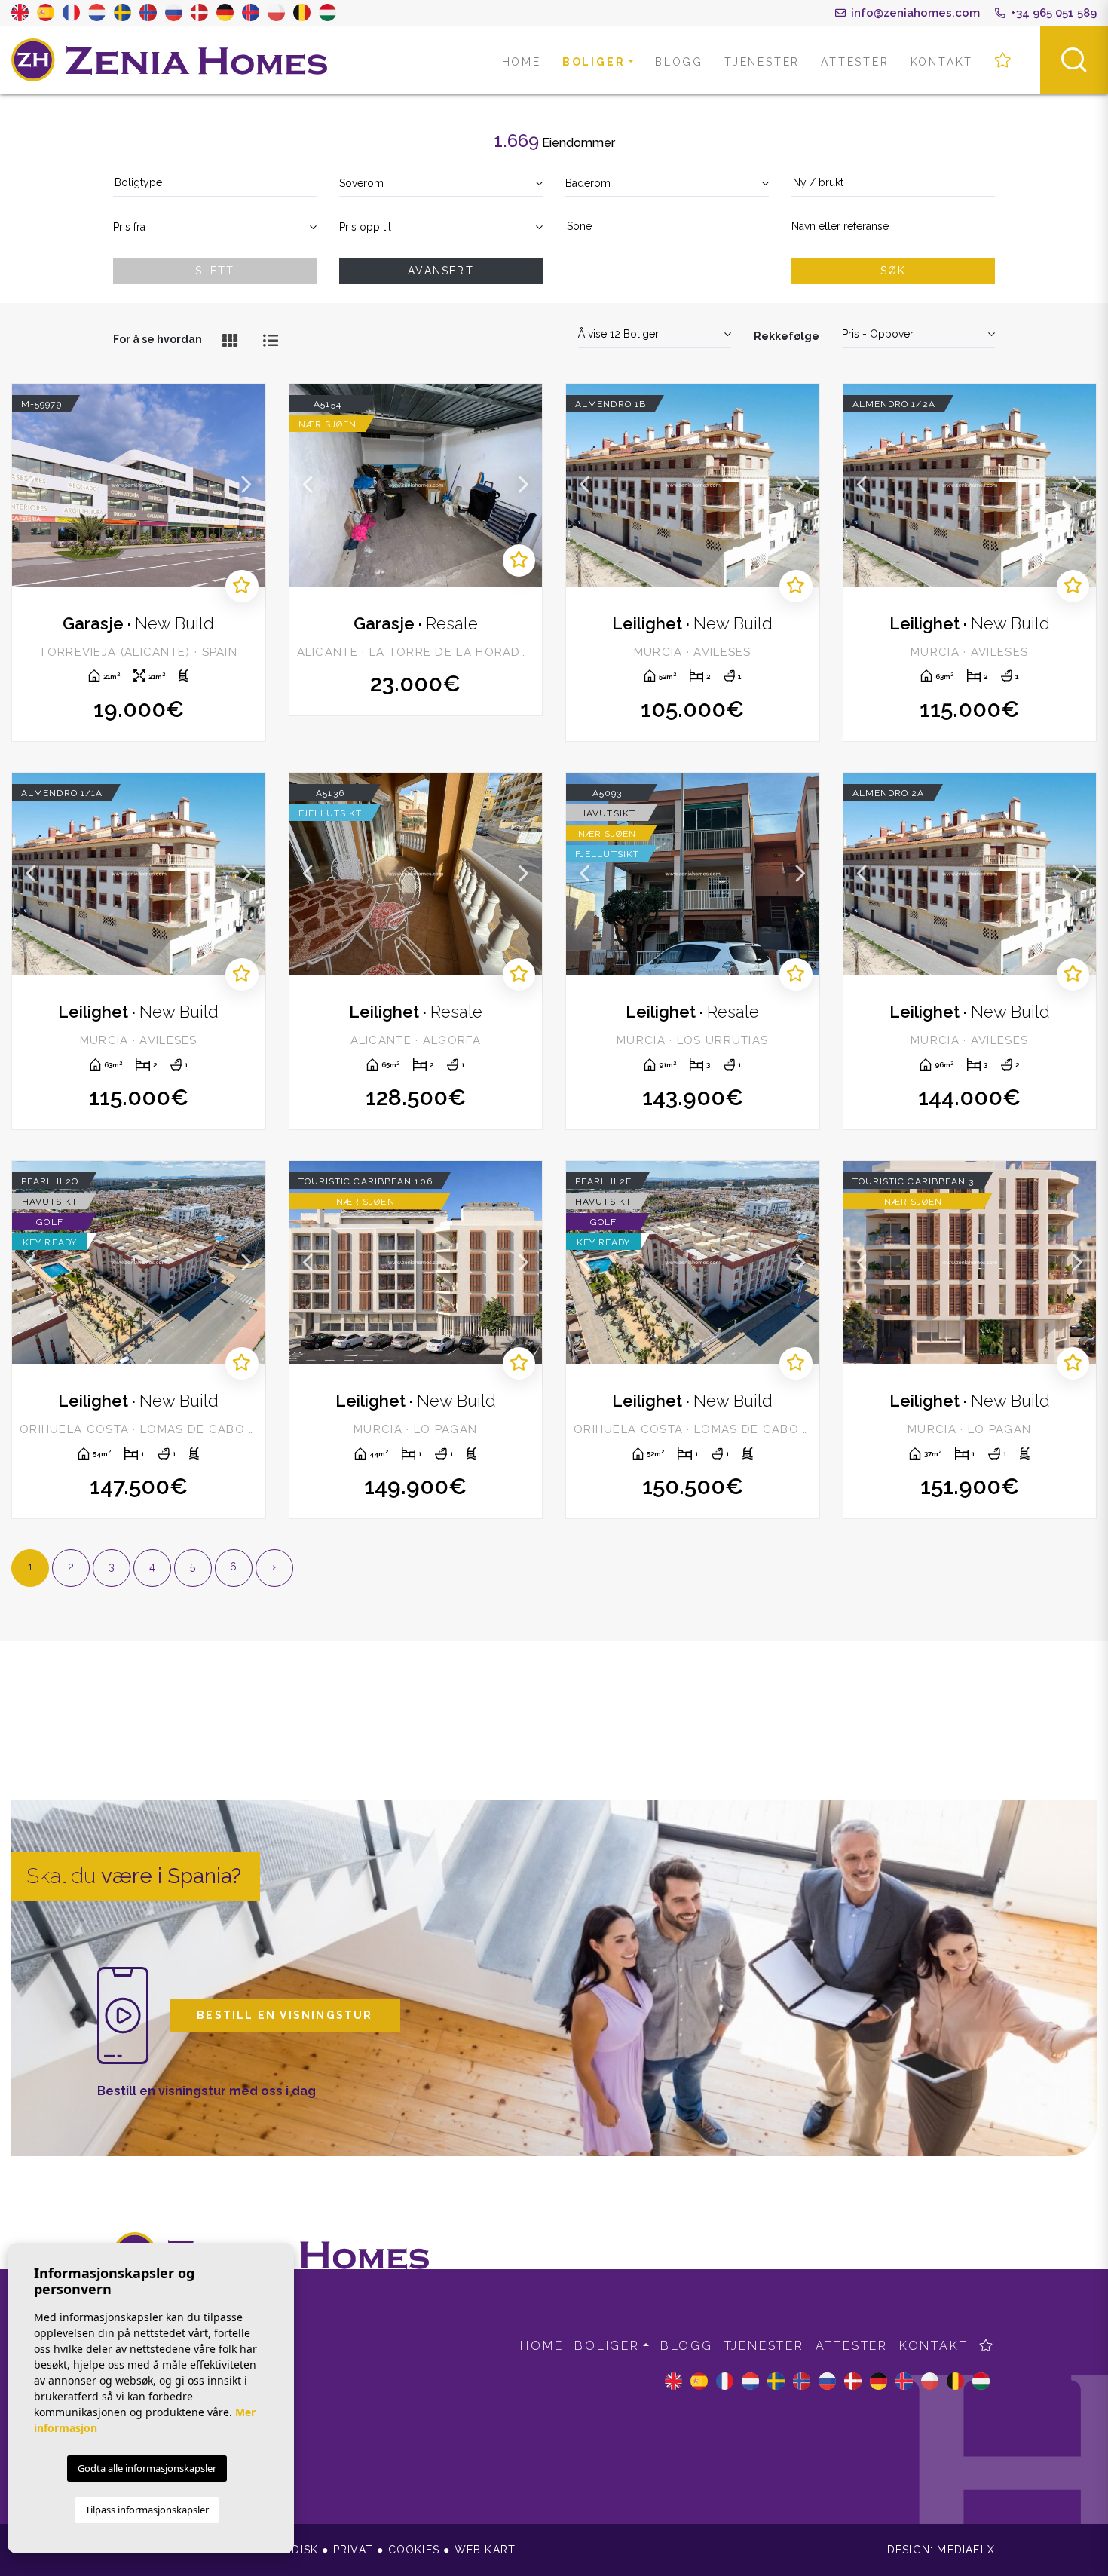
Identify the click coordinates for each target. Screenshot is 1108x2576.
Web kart (485, 2550)
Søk (894, 271)
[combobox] (215, 184)
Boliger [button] (594, 62)
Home (522, 62)
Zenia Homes (170, 60)
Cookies (414, 2550)
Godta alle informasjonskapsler (147, 2468)
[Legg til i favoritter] (242, 586)
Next (246, 485)
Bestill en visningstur (285, 2015)
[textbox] (215, 183)
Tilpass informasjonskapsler (147, 2510)
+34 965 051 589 (1052, 13)
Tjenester (762, 62)
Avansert (441, 271)
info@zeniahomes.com (914, 13)
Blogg (679, 62)
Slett (215, 271)
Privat (353, 2550)
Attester (855, 62)
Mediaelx (966, 2550)
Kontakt (942, 62)
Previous (31, 485)
